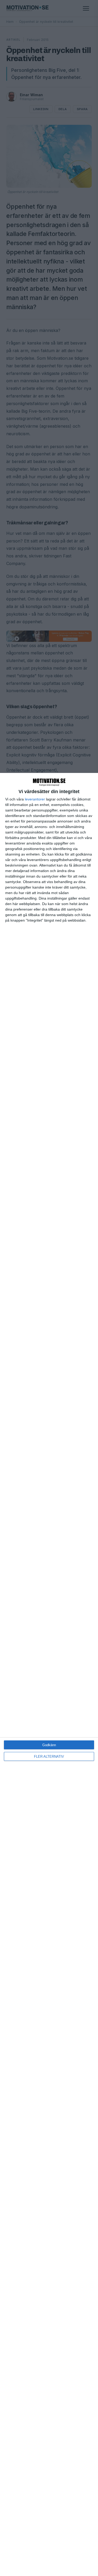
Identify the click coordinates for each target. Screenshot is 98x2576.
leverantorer (35, 799)
